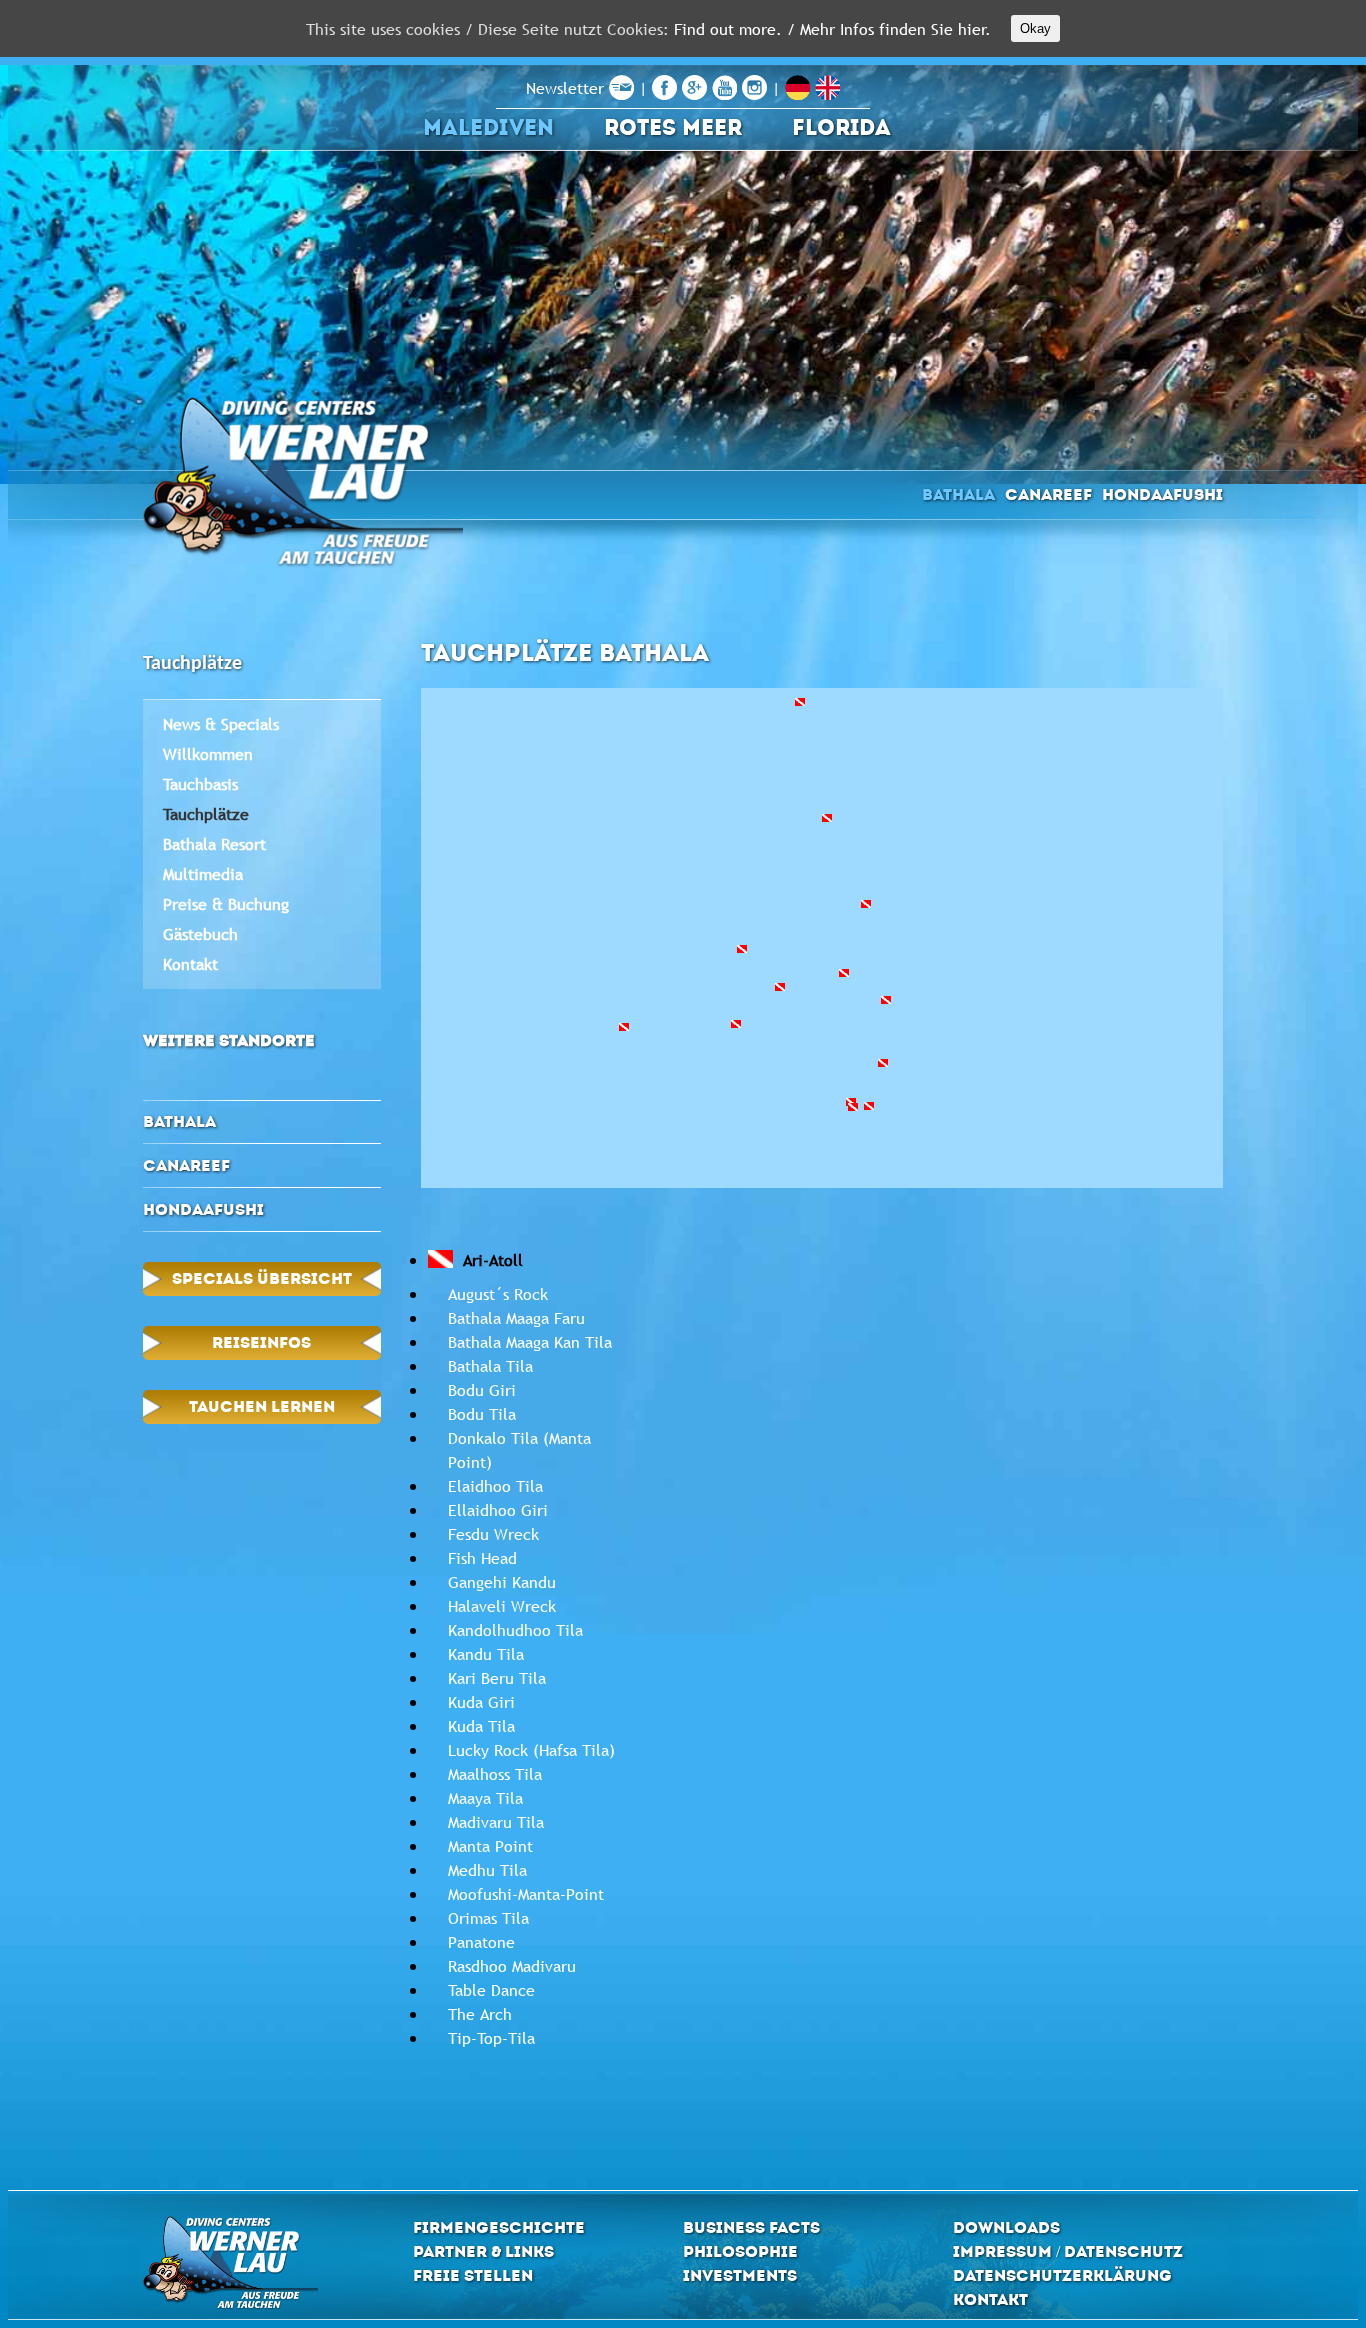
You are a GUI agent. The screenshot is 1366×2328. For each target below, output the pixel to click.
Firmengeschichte (499, 2227)
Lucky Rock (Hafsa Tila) (531, 1750)
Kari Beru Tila (497, 1678)
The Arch (480, 2014)
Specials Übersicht (262, 1278)
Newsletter (567, 88)
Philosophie (740, 2251)
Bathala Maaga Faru (516, 1318)
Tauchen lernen (262, 1406)
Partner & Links (483, 2251)
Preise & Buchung (226, 904)
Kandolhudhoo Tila (515, 1630)
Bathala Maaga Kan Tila (530, 1342)
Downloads (1006, 2227)
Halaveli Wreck (502, 1606)
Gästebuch (200, 934)
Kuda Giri (481, 1702)
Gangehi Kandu (502, 1582)
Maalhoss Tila (495, 1774)
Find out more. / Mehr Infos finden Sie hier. (832, 29)
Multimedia (203, 874)
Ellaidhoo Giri (498, 1510)
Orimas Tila (488, 1918)
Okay (1035, 28)
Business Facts (751, 2227)
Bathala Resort (214, 844)
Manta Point (490, 1846)
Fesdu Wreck (493, 1534)
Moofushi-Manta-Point (526, 1894)
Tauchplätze (206, 814)
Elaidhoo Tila (495, 1486)
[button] (844, 973)
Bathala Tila (490, 1366)
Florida (841, 127)
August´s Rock (498, 1294)
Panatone (481, 1942)
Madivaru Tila (496, 1822)
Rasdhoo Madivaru (512, 1966)
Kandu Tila (486, 1654)
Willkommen (208, 754)
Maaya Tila (485, 1798)
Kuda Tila (481, 1726)
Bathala (958, 494)
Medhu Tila (487, 1870)
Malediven (488, 127)
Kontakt (190, 964)
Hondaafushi (1162, 494)
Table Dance (491, 1990)
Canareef (1048, 494)
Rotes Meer (673, 127)
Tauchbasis (200, 784)
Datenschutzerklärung (1062, 2275)
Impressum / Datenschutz (1068, 2251)
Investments (740, 2275)
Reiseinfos (261, 1342)
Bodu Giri (482, 1390)
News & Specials (221, 724)
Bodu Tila (482, 1414)
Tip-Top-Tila (491, 2038)
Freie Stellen (473, 2275)
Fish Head (482, 1558)
